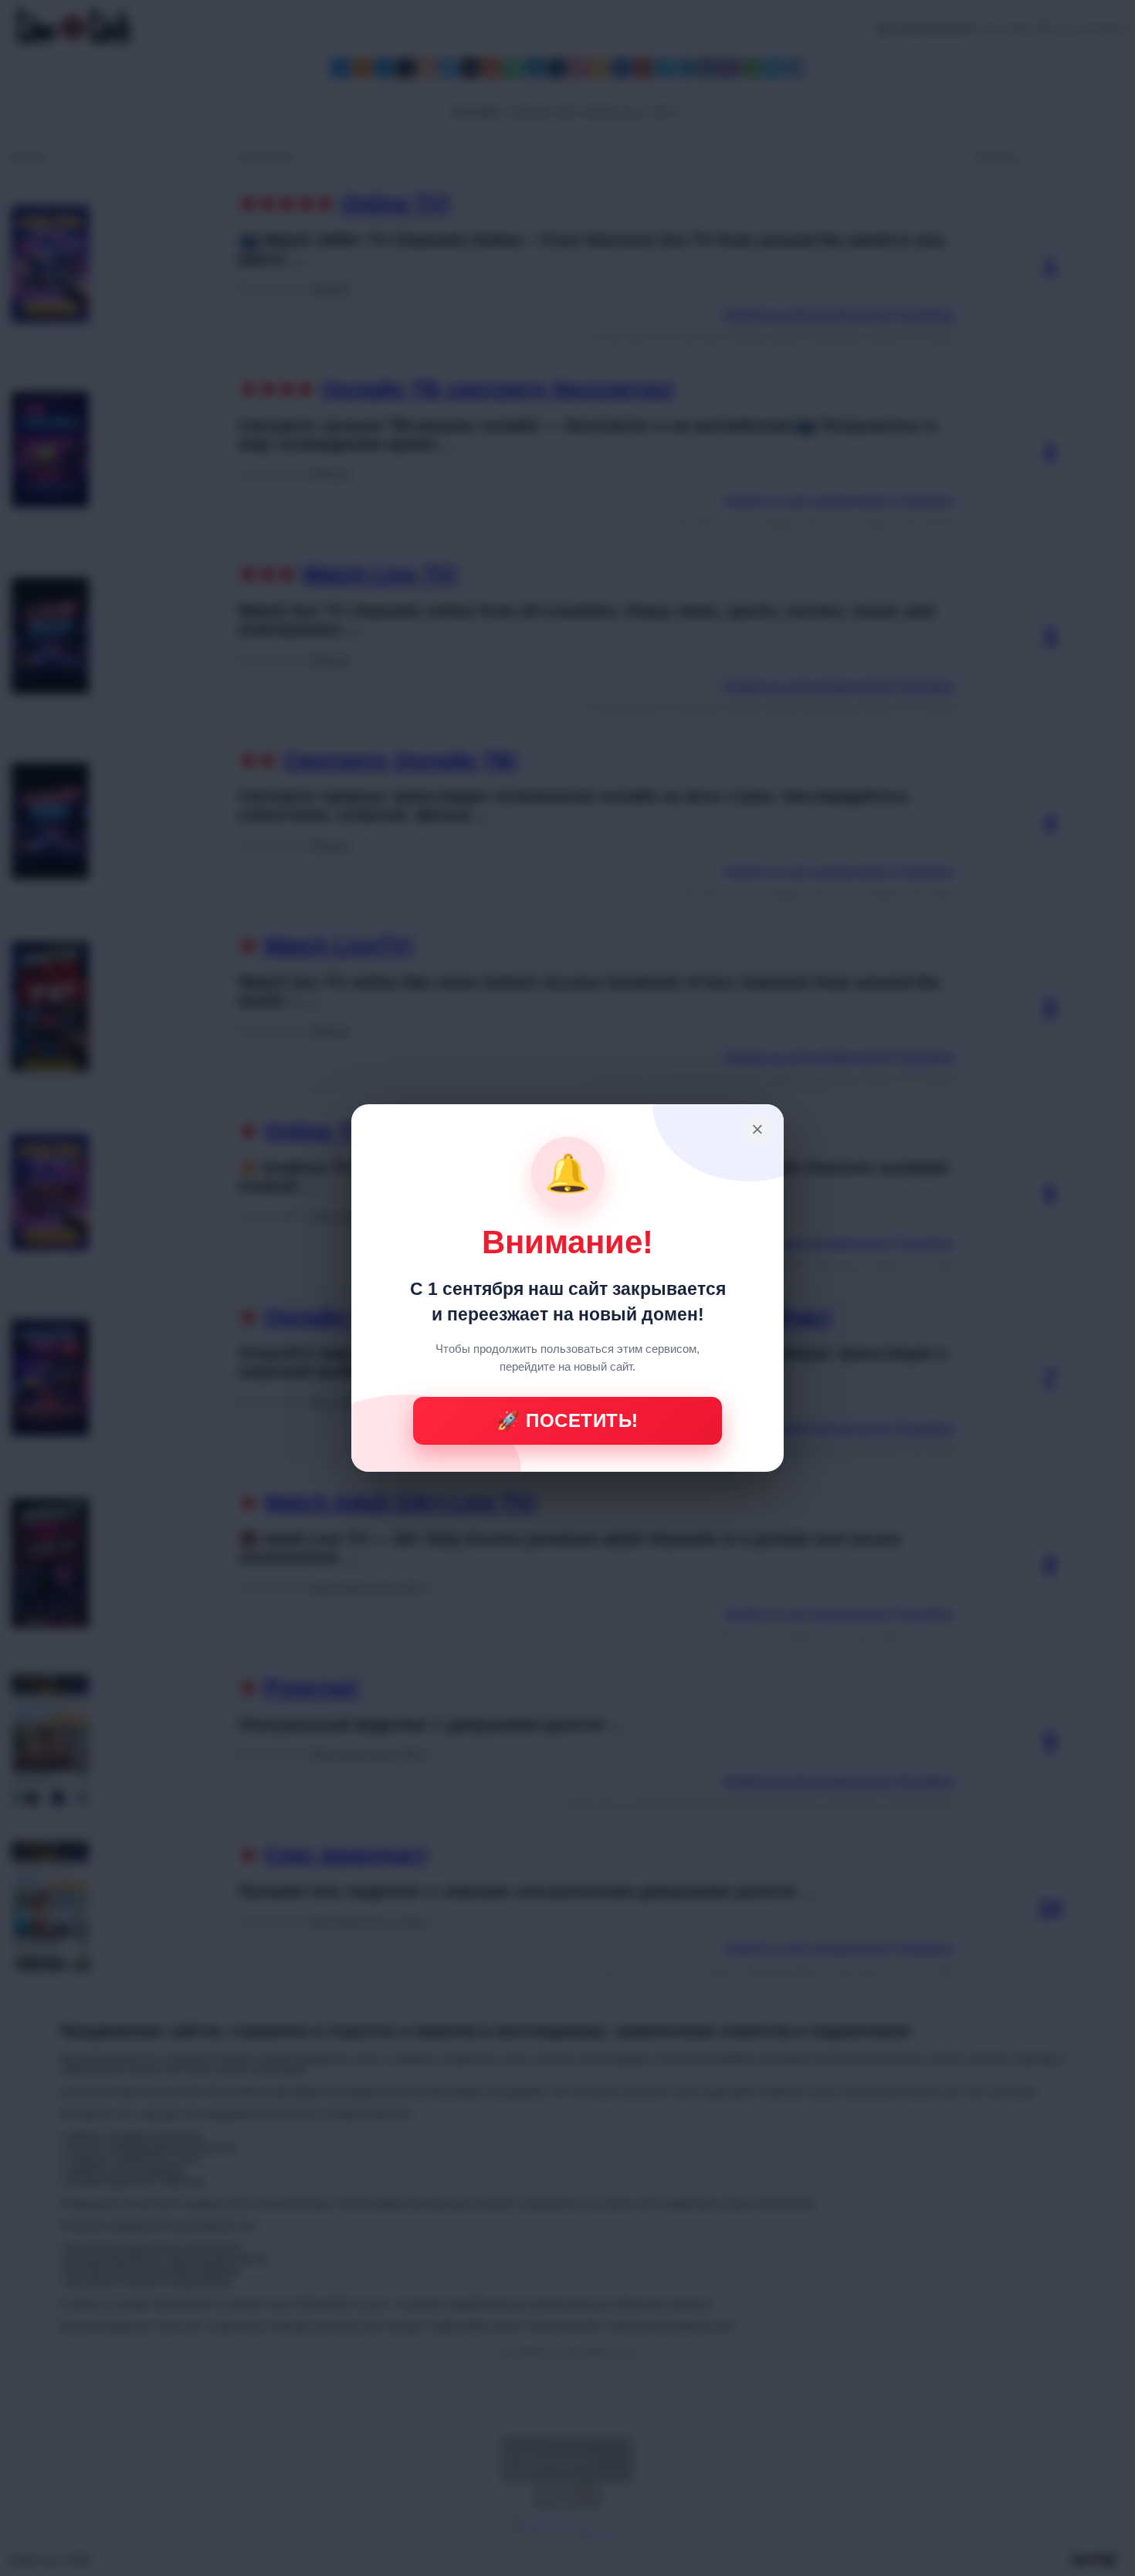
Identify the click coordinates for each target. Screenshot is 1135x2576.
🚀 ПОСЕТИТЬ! (567, 1420)
